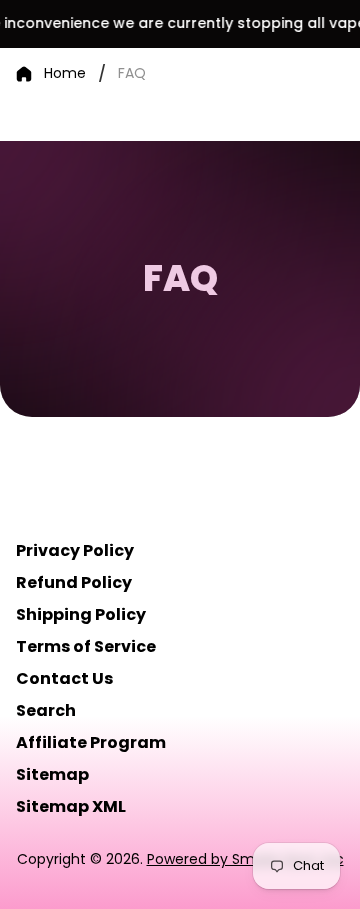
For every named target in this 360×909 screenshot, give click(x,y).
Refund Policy (74, 582)
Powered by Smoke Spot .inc (245, 859)
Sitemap (52, 774)
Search (46, 710)
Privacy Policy (75, 550)
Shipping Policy (81, 614)
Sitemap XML (71, 806)
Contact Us (64, 678)
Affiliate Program (91, 742)
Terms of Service (86, 646)
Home (65, 74)
